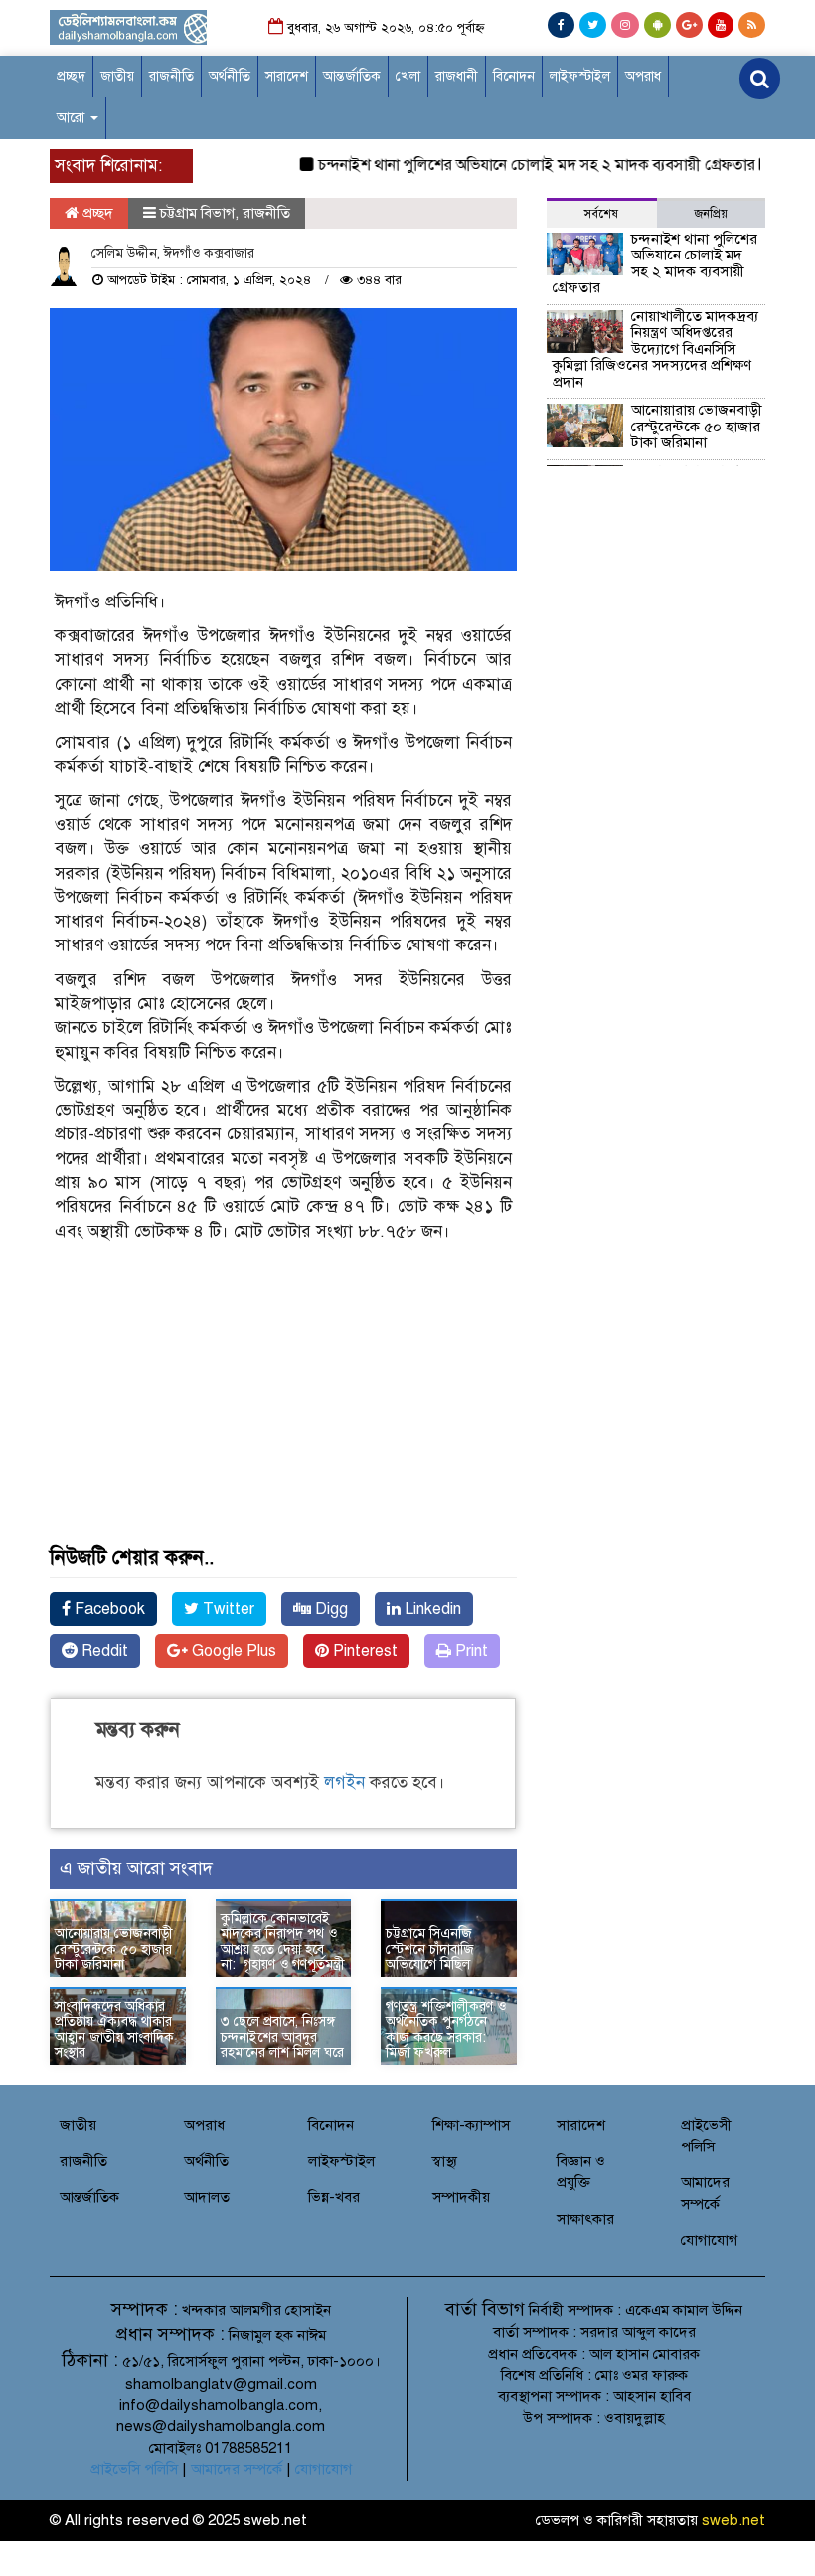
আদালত (207, 2197)
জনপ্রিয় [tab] (711, 214)
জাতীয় (117, 76)
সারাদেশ (287, 76)
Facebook (108, 1609)
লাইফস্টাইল (580, 76)
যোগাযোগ (709, 2240)
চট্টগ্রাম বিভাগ (197, 213)
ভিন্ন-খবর (334, 2197)
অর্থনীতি (230, 76)
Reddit (103, 1651)
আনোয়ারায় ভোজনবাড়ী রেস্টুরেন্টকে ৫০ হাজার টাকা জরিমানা (114, 1949)
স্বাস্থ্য (445, 2161)
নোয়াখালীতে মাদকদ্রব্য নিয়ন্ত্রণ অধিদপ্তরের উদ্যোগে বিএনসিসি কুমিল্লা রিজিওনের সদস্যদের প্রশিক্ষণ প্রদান (655, 349)
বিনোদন (514, 76)
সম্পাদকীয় (461, 2197)
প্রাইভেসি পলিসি (134, 2469)
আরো (73, 118)
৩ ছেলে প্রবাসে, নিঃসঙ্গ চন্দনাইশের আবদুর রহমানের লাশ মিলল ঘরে (282, 2037)
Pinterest (363, 1651)
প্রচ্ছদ (71, 76)
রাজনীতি (171, 76)
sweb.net (733, 2520)
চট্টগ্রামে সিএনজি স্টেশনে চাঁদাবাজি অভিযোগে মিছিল (430, 1949)
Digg (329, 1609)
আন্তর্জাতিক (352, 76)
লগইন (344, 1782)
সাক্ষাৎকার (585, 2219)
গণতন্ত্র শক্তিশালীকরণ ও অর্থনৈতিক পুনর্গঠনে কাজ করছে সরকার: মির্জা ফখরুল (446, 2030)
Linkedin (431, 1609)
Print (470, 1651)
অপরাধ (643, 76)
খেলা (408, 76)
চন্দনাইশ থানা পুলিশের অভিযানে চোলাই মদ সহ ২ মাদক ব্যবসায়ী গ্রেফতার (517, 165)
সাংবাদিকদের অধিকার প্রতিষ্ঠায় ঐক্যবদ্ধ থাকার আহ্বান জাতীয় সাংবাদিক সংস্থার (114, 2030)
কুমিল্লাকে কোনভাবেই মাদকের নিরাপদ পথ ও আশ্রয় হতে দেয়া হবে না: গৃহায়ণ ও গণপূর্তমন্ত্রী (283, 1941)
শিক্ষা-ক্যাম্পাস (471, 2125)
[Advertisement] (283, 1418)
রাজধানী (457, 76)
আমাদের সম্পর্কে (237, 2469)
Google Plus (232, 1651)
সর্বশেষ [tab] (601, 214)
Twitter (227, 1609)
